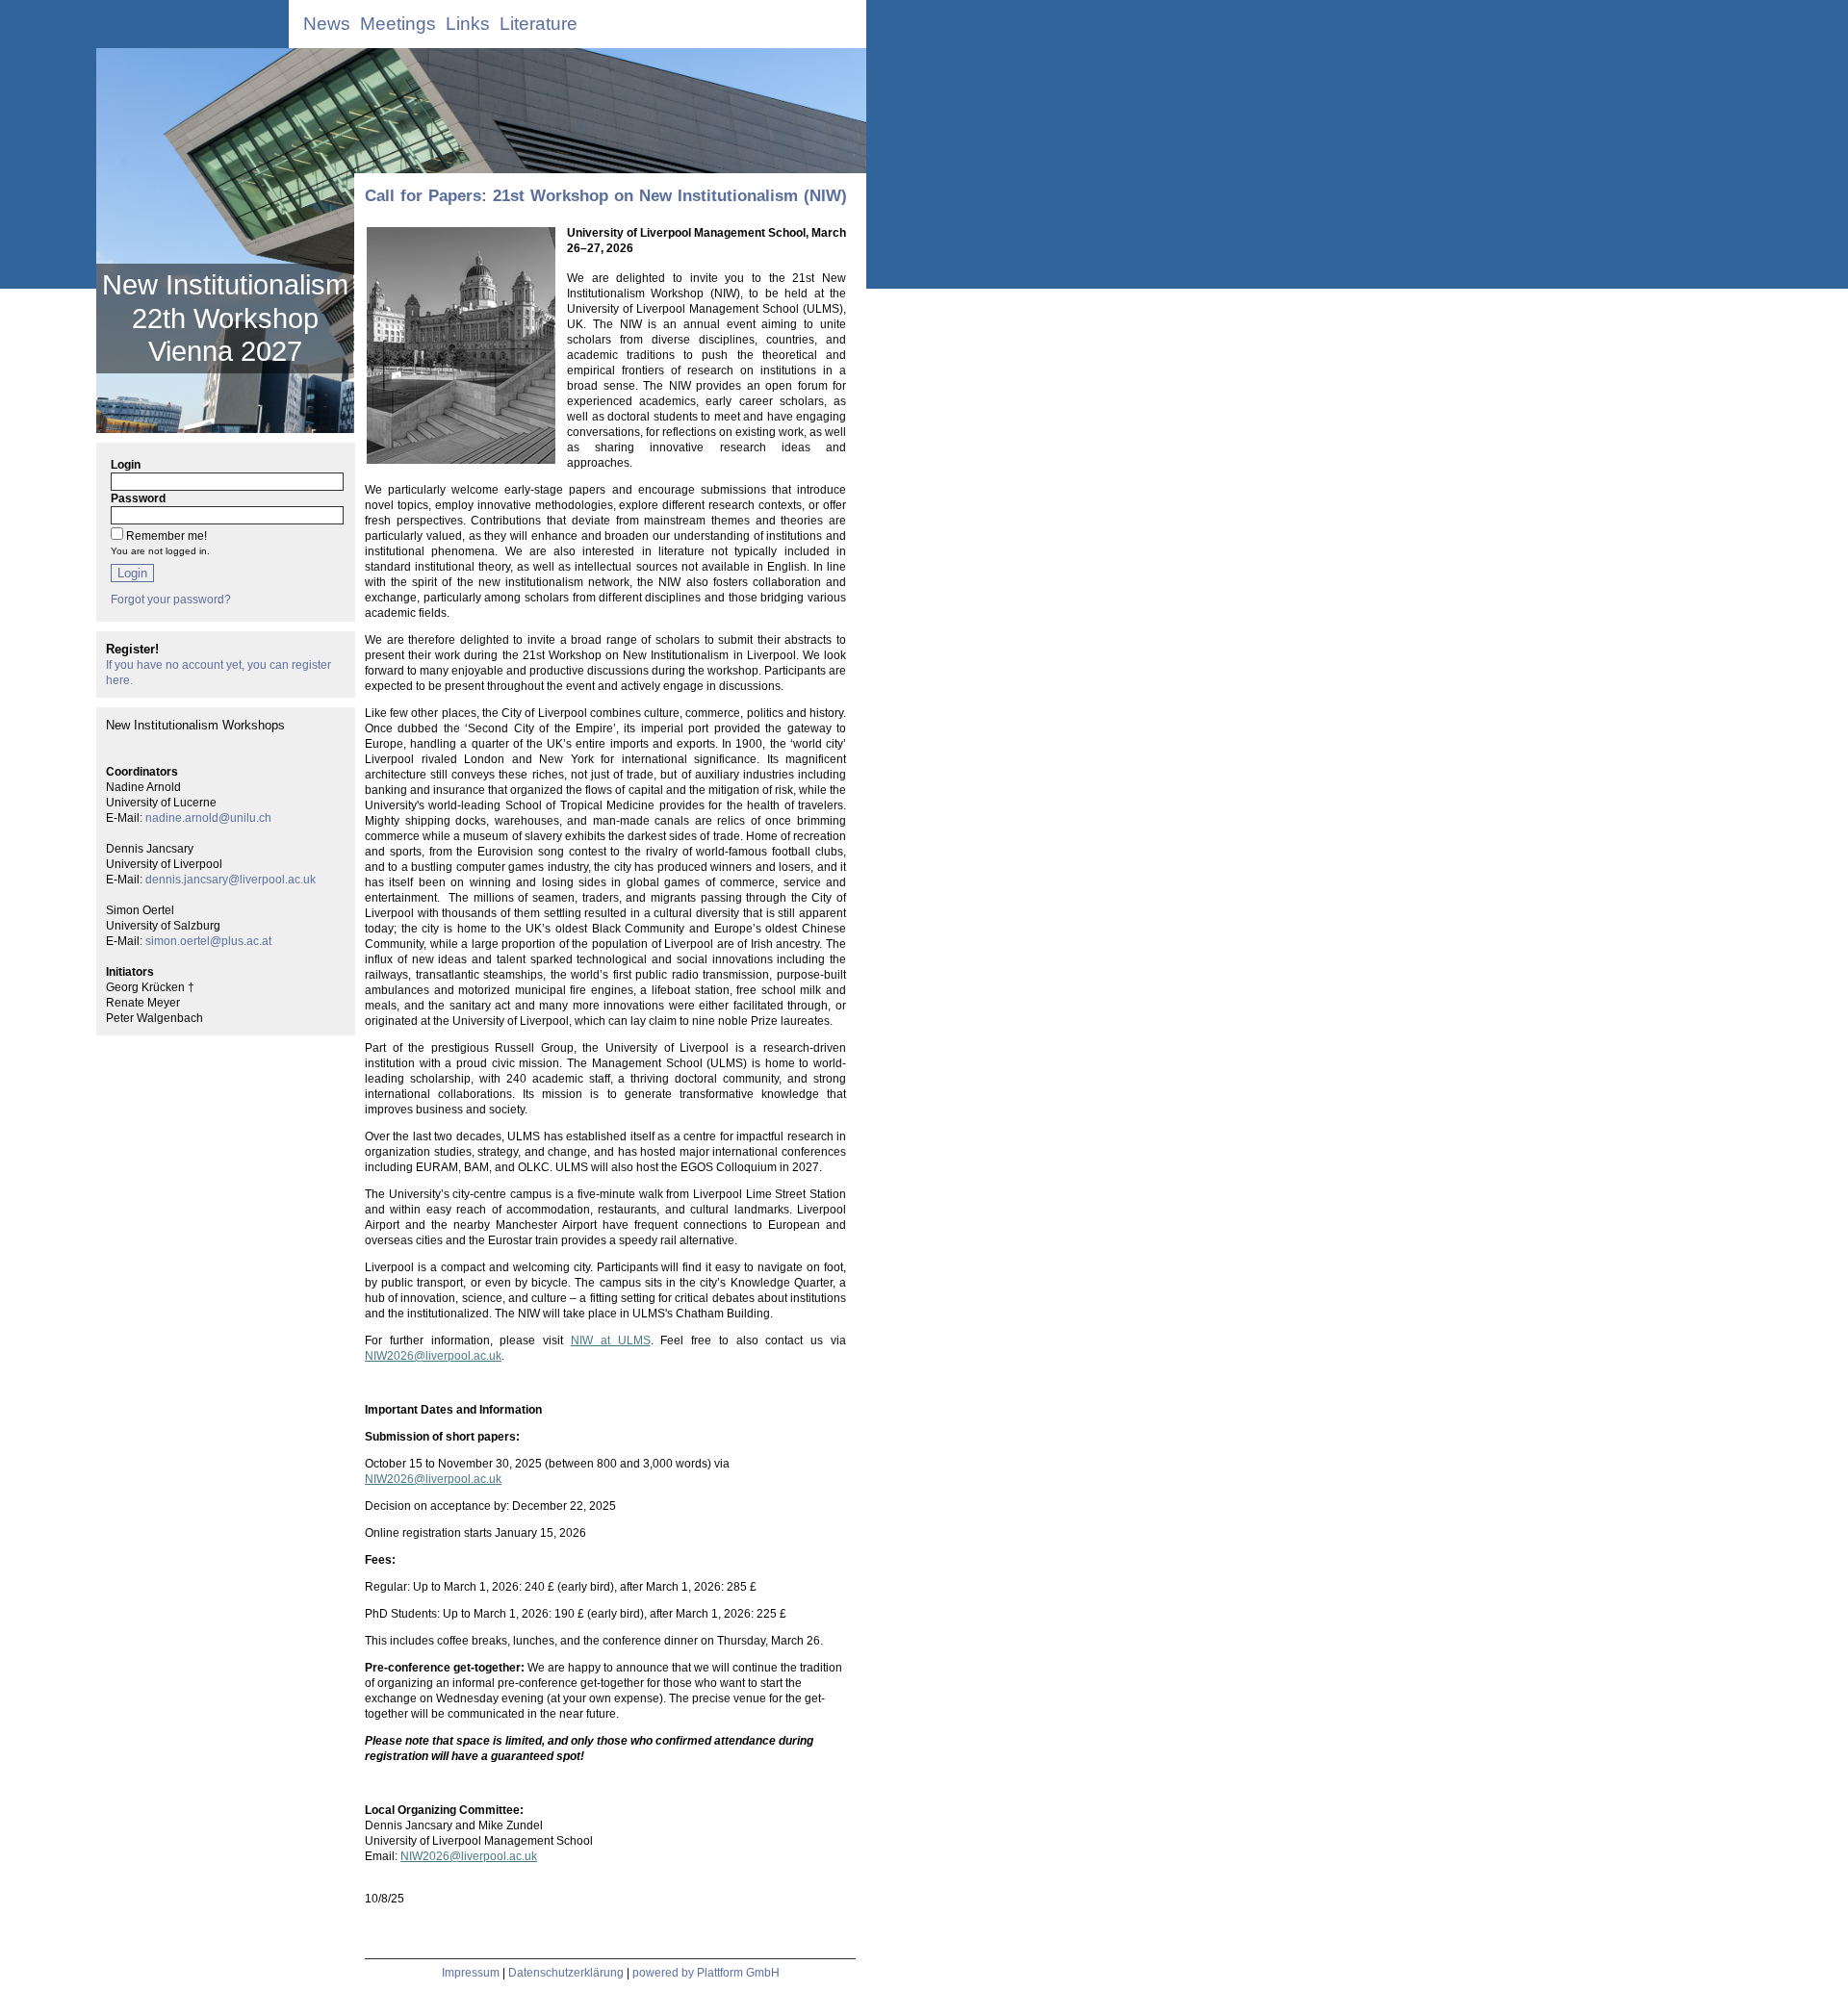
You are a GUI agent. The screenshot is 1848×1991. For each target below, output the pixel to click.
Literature (539, 24)
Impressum (471, 1973)
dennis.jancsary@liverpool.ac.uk (231, 880)
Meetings (398, 24)
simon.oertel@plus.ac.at (208, 941)
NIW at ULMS (611, 1340)
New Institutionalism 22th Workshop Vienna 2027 (225, 318)
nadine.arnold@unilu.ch (208, 818)
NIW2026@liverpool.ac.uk (433, 1356)
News (327, 24)
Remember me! (167, 536)
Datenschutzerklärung (566, 1973)
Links (468, 24)
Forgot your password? (171, 600)
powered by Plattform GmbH (706, 1973)
